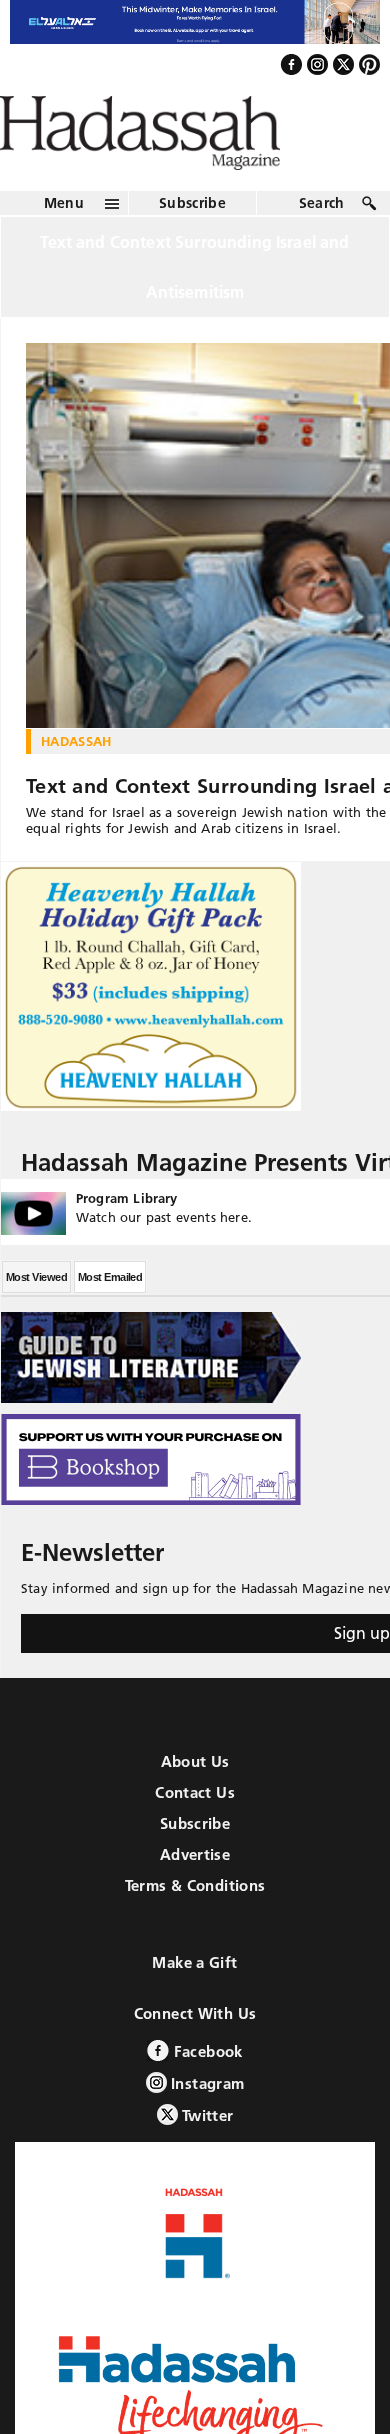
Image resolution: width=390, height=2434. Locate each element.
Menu (64, 246)
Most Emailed (110, 1320)
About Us (195, 1804)
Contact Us (195, 1835)
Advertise (195, 1897)
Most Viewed (36, 1320)
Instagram (206, 2126)
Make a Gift (194, 2005)
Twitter (206, 2158)
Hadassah (76, 784)
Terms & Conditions (195, 1928)
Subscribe (192, 246)
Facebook (205, 2094)
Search (322, 246)
